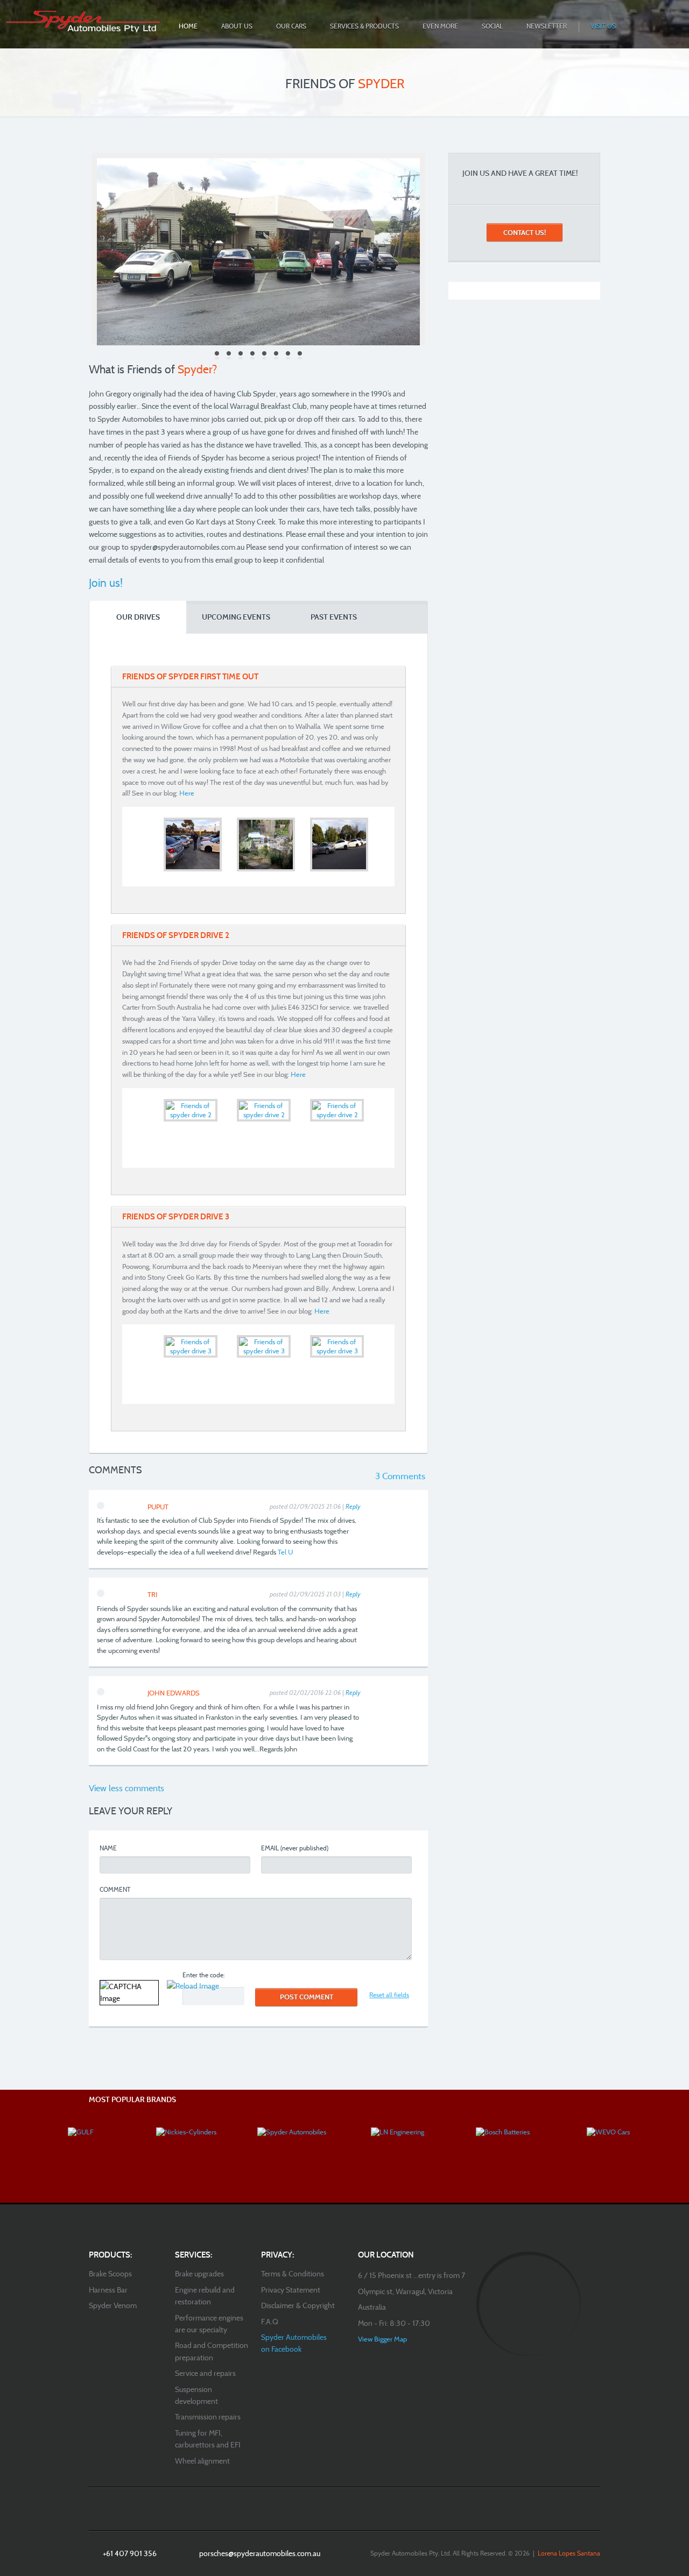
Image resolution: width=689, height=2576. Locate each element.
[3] (241, 355)
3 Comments (400, 1476)
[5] (264, 355)
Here (187, 793)
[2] (229, 355)
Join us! (106, 583)
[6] (276, 355)
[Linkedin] (355, 2509)
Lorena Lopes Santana (569, 2553)
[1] (217, 355)
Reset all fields (389, 1995)
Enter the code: (203, 1975)
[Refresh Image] (193, 1986)
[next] (385, 845)
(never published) (295, 1848)
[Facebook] (334, 2509)
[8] (300, 355)
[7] (288, 355)
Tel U (285, 1552)
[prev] (131, 845)
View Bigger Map (382, 2339)
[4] (252, 355)
